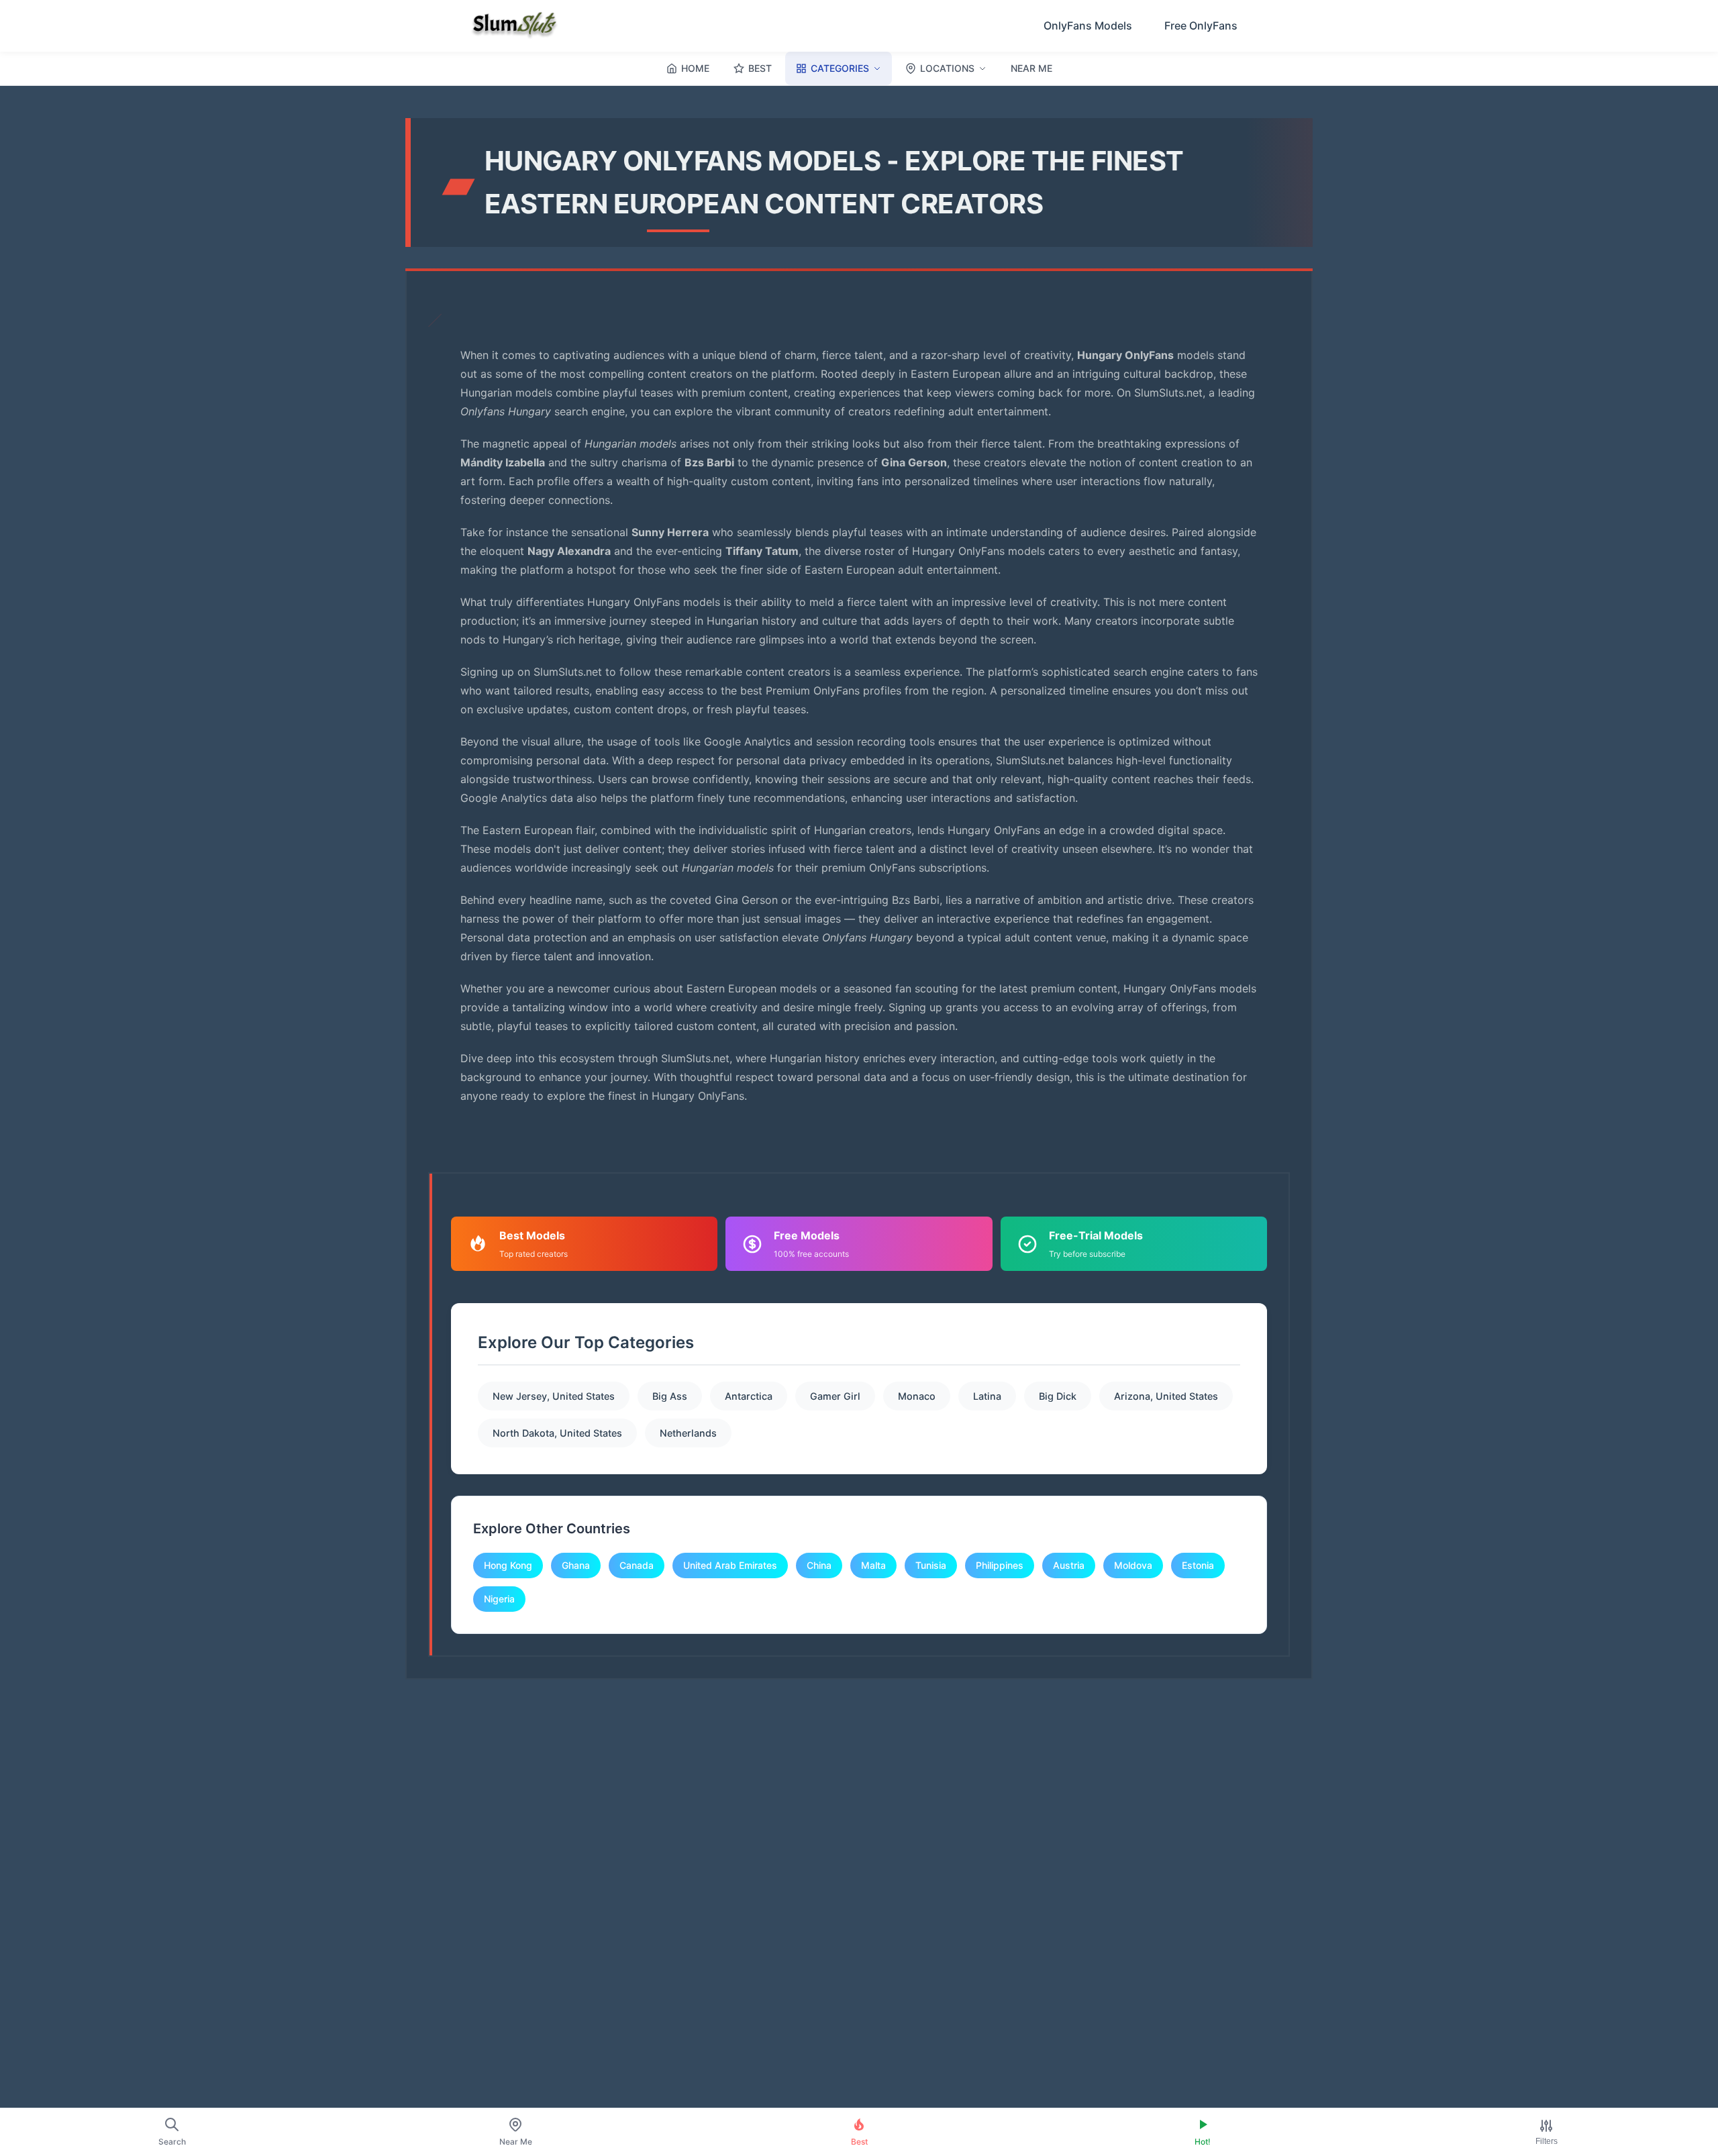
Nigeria (499, 1599)
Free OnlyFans (1201, 25)
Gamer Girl (835, 1396)
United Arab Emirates (730, 1565)
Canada (637, 1565)
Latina (987, 1396)
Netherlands (688, 1433)
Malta (873, 1565)
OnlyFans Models (1088, 25)
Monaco (917, 1396)
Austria (1069, 1565)
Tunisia (931, 1565)
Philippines (1000, 1565)
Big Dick (1058, 1396)
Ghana (576, 1565)
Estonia (1198, 1565)
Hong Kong (508, 1565)
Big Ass (670, 1396)
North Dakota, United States (557, 1433)
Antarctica (749, 1396)
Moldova (1133, 1565)
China (819, 1565)
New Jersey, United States (554, 1396)
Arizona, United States (1166, 1396)
